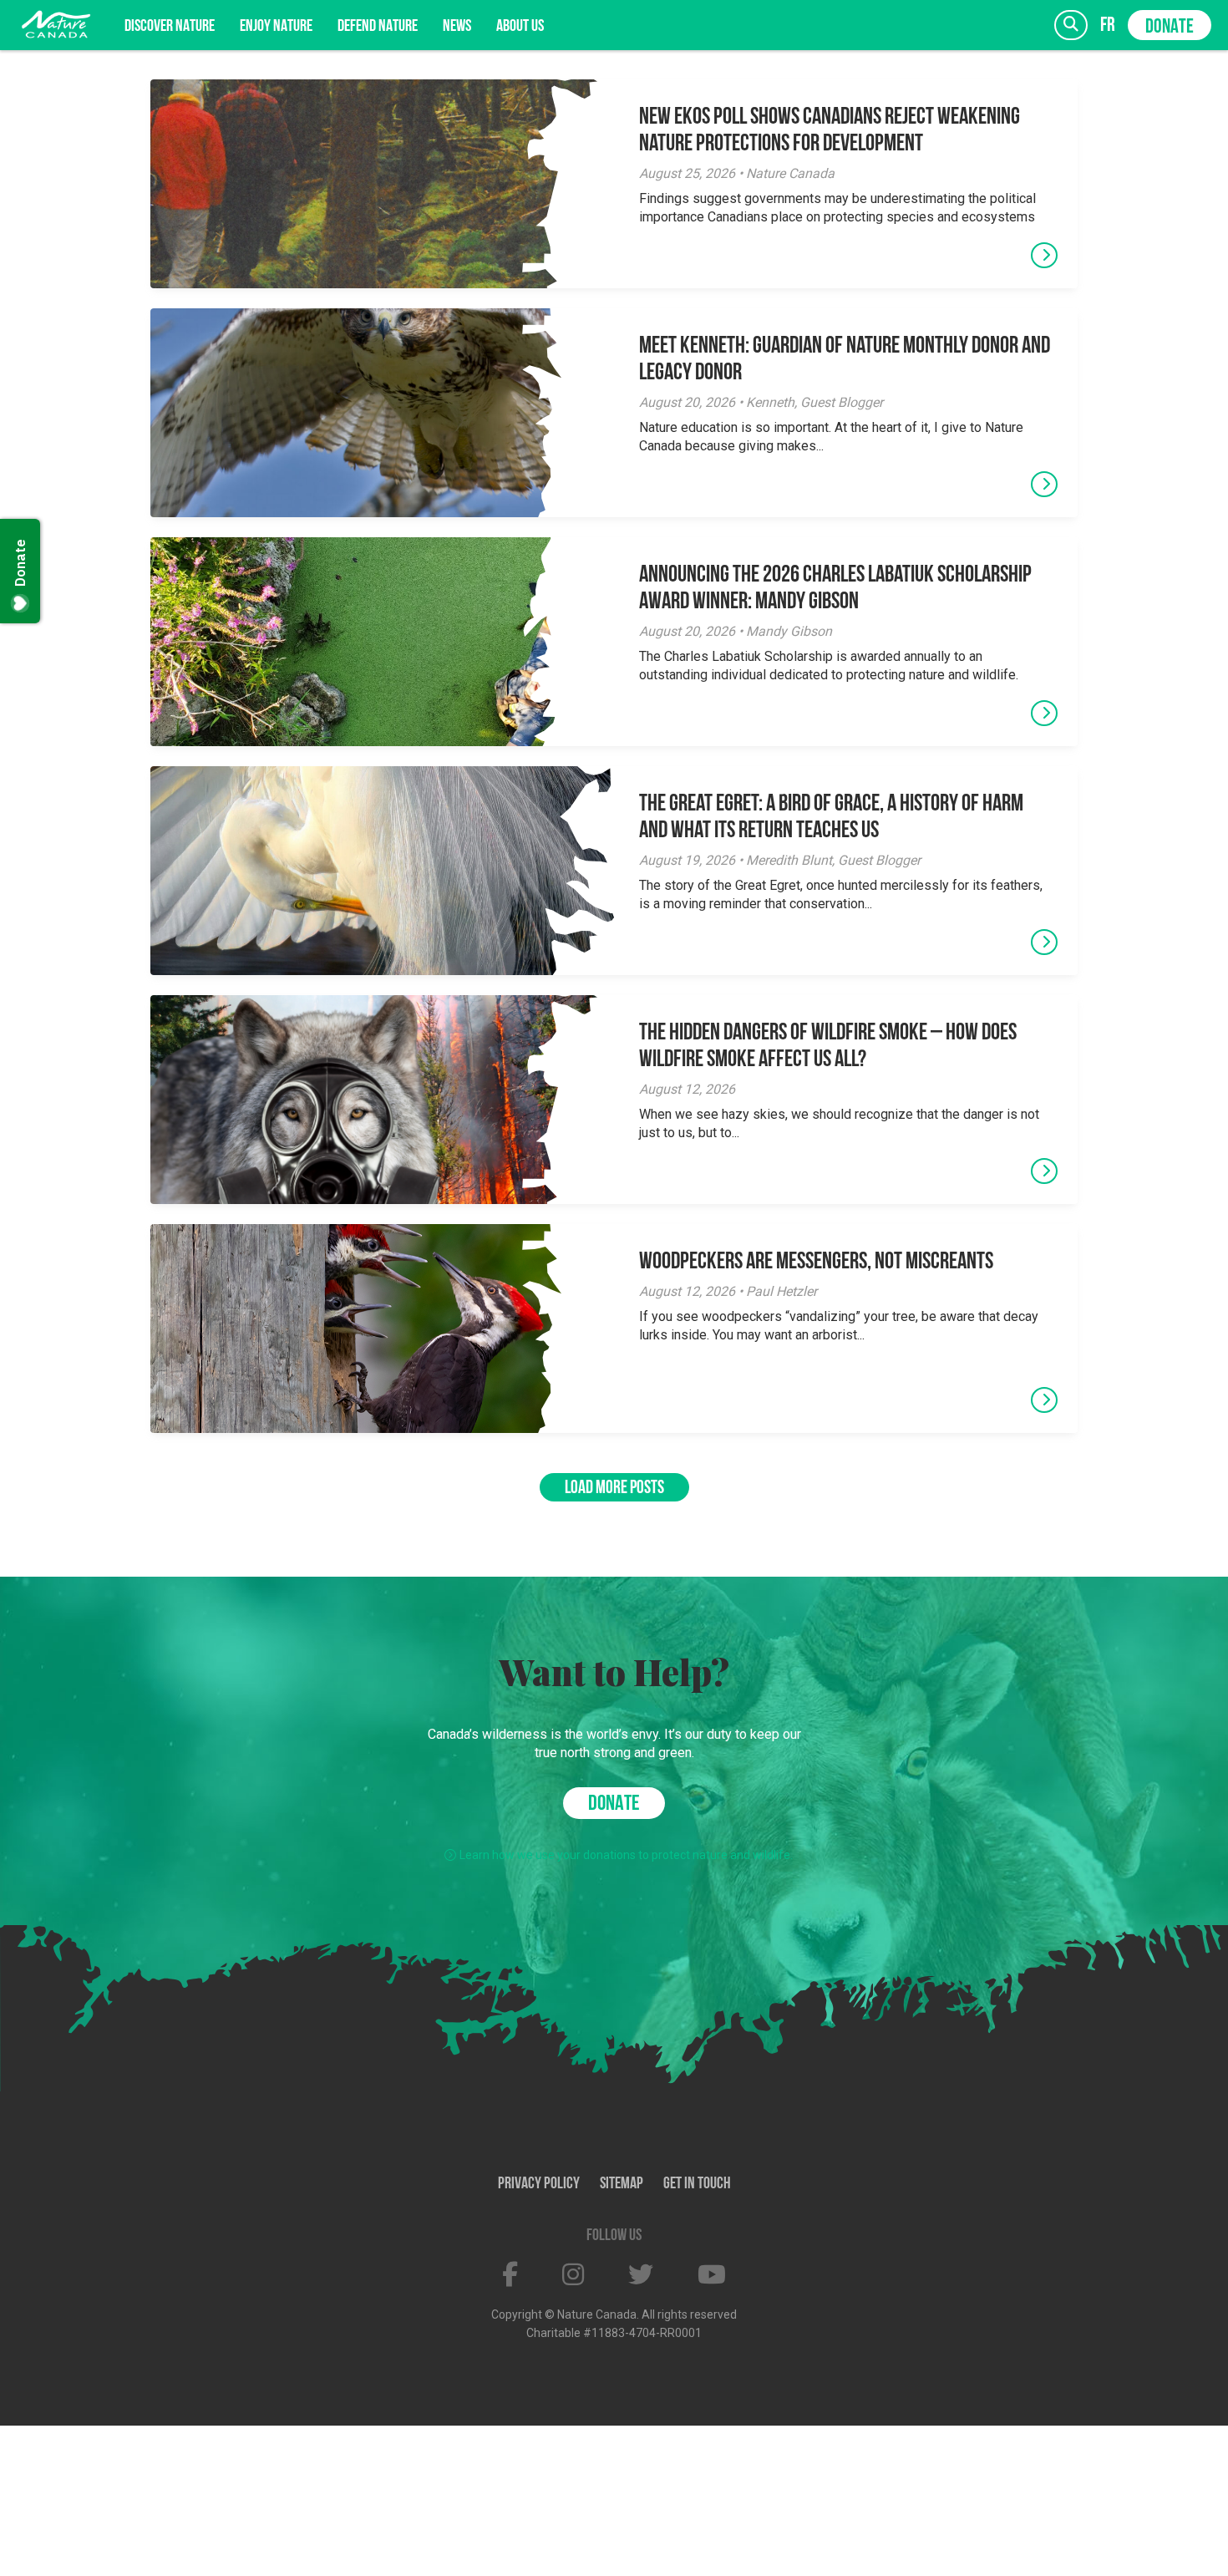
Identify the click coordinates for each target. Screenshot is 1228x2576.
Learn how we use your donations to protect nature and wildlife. (626, 1855)
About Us (520, 27)
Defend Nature (378, 27)
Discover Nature (170, 27)
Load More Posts (614, 1489)
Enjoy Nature (276, 27)
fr (1108, 25)
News (457, 27)
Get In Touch (697, 2184)
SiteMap (622, 2184)
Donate (1170, 28)
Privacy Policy (539, 2184)
